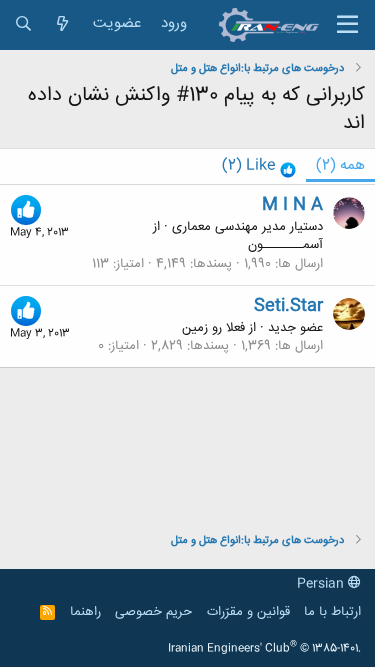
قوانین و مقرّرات (248, 612)
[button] (347, 25)
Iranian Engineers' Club (264, 649)
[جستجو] (23, 24)
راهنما (85, 612)
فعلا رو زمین (213, 328)
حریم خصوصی (153, 612)
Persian (322, 584)
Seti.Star (288, 306)
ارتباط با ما (332, 612)
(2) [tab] (340, 165)
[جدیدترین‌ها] (62, 24)
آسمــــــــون (285, 245)
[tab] (259, 166)
